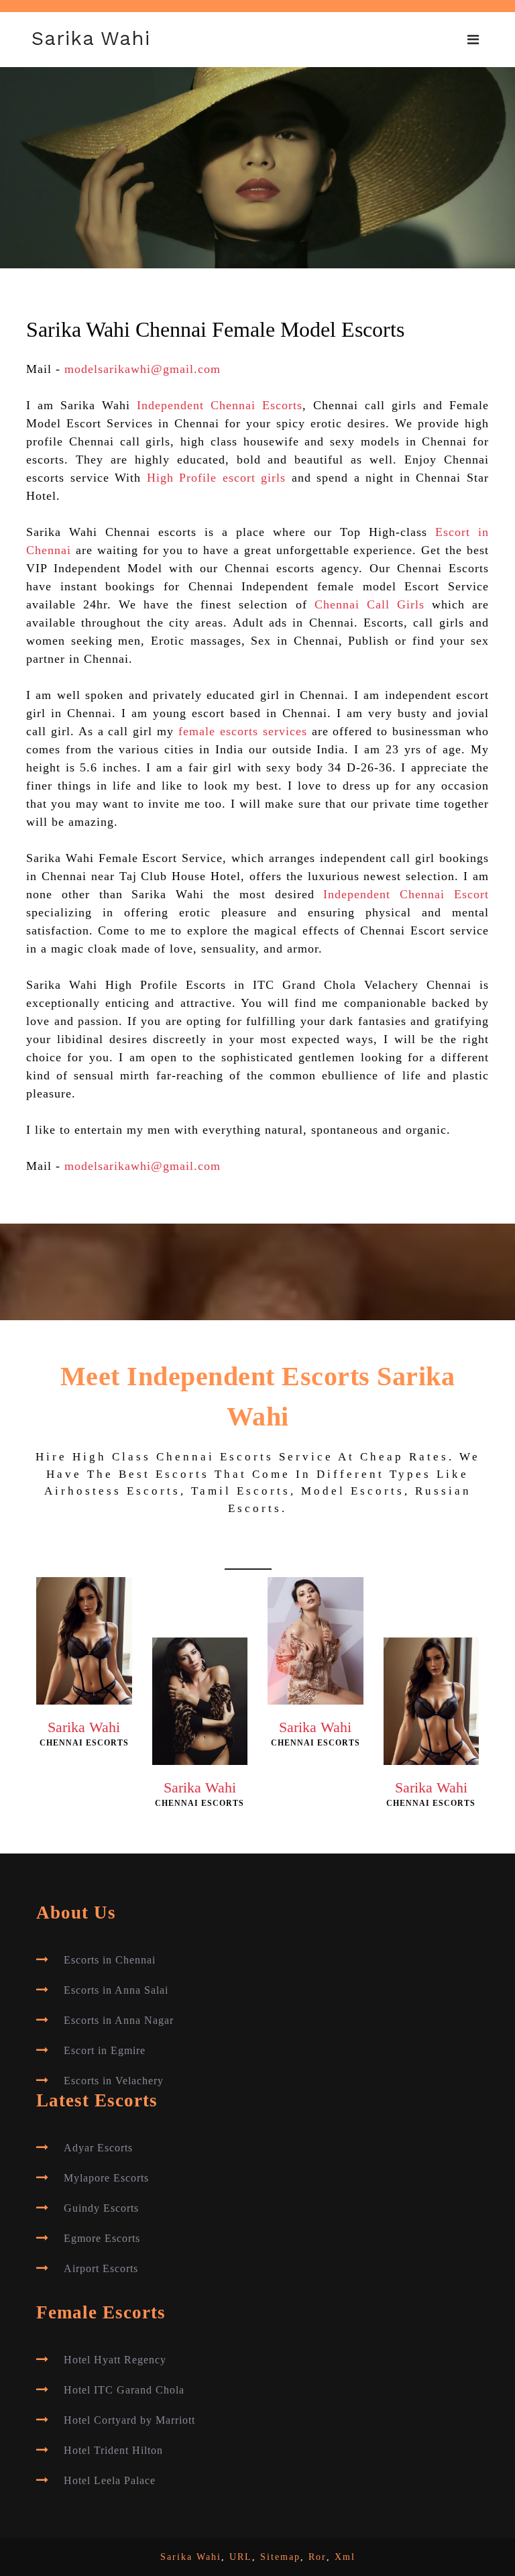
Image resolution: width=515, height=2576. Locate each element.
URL (241, 2557)
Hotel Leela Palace (110, 2481)
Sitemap (280, 2557)
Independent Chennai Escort (406, 894)
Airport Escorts (101, 2269)
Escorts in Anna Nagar (119, 2021)
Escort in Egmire (105, 2051)
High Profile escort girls (217, 478)
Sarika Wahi (91, 38)
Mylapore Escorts (106, 2178)
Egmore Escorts (102, 2239)
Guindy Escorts (101, 2208)
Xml (345, 2557)
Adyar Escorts (98, 2148)
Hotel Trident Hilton (113, 2451)
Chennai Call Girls (369, 604)
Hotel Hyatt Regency (115, 2360)
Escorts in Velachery (114, 2081)
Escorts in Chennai (110, 1960)
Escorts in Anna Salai (116, 1990)
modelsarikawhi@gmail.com (142, 369)
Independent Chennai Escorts (220, 405)
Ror (318, 2557)
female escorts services (243, 731)
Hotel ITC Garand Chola (124, 2390)
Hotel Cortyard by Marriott (129, 2420)
